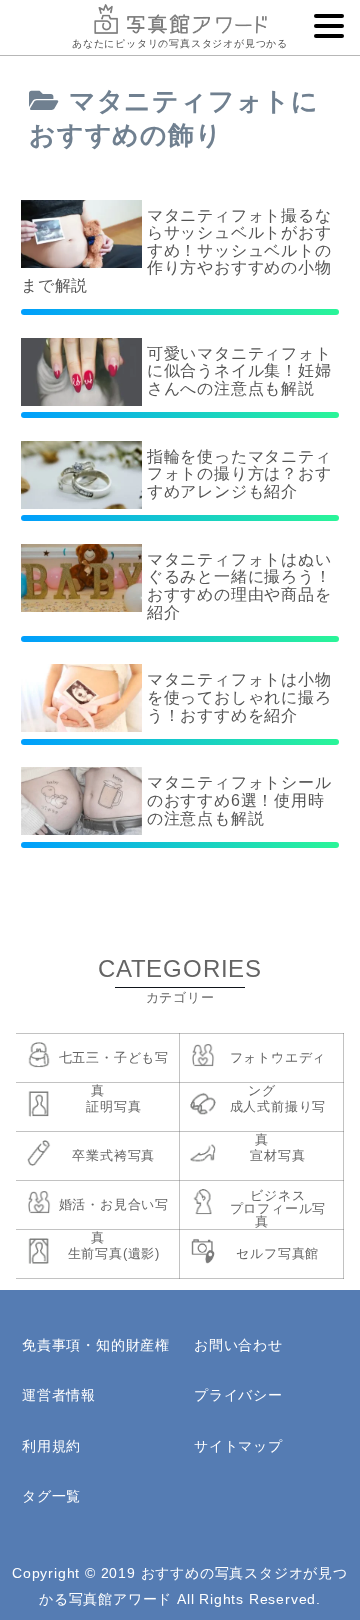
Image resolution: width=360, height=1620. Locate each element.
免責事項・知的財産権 (96, 1345)
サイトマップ (238, 1446)
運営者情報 (59, 1395)
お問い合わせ (238, 1345)
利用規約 (51, 1446)
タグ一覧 (51, 1496)
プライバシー (238, 1395)
